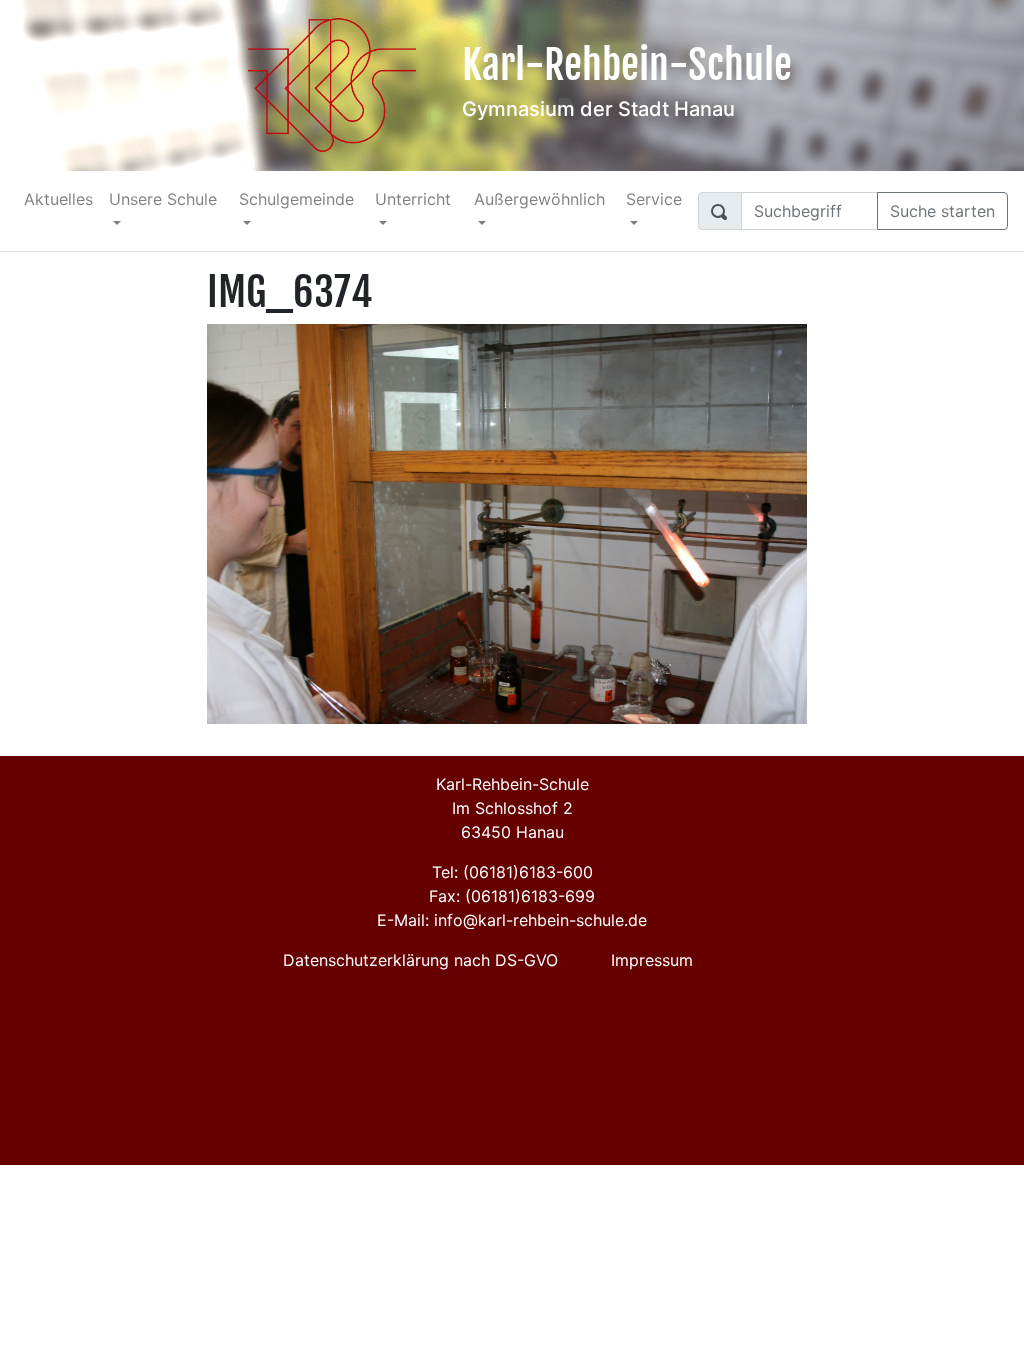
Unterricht (413, 199)
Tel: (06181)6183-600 (512, 872)
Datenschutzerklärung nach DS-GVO (420, 960)
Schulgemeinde (296, 199)
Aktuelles (58, 199)
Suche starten (942, 211)
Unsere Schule (163, 199)
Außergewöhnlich (539, 199)
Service (654, 199)
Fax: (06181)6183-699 (512, 896)
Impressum (652, 960)
